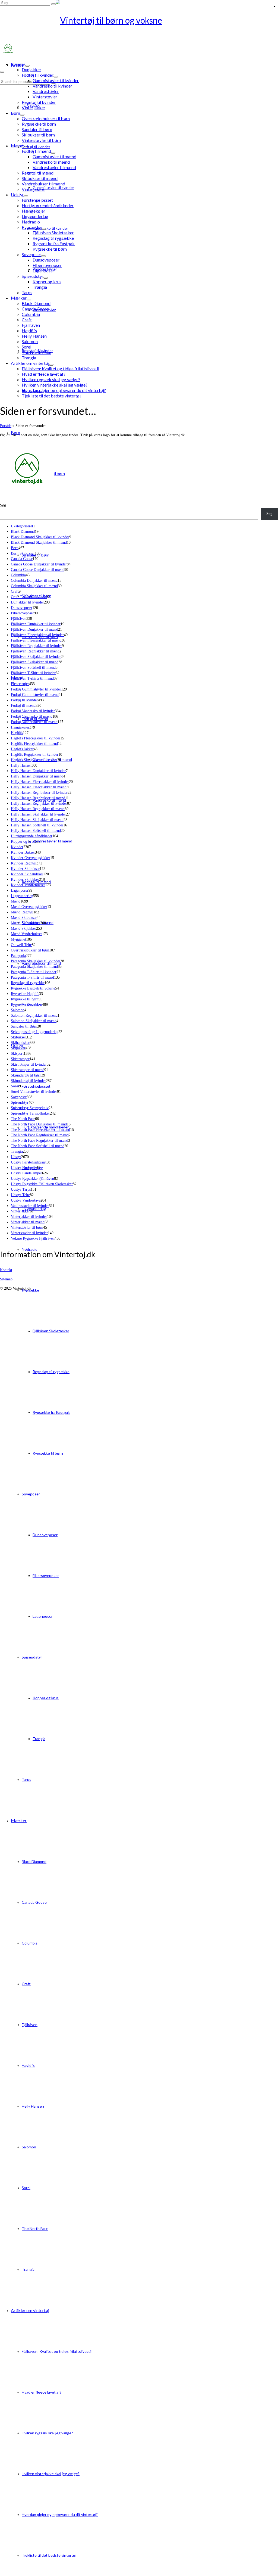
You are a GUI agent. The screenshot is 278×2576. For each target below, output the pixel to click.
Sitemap (6, 1279)
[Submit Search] (53, 4)
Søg (3, 505)
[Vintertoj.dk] (139, 20)
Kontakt (6, 1270)
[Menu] (2, 72)
